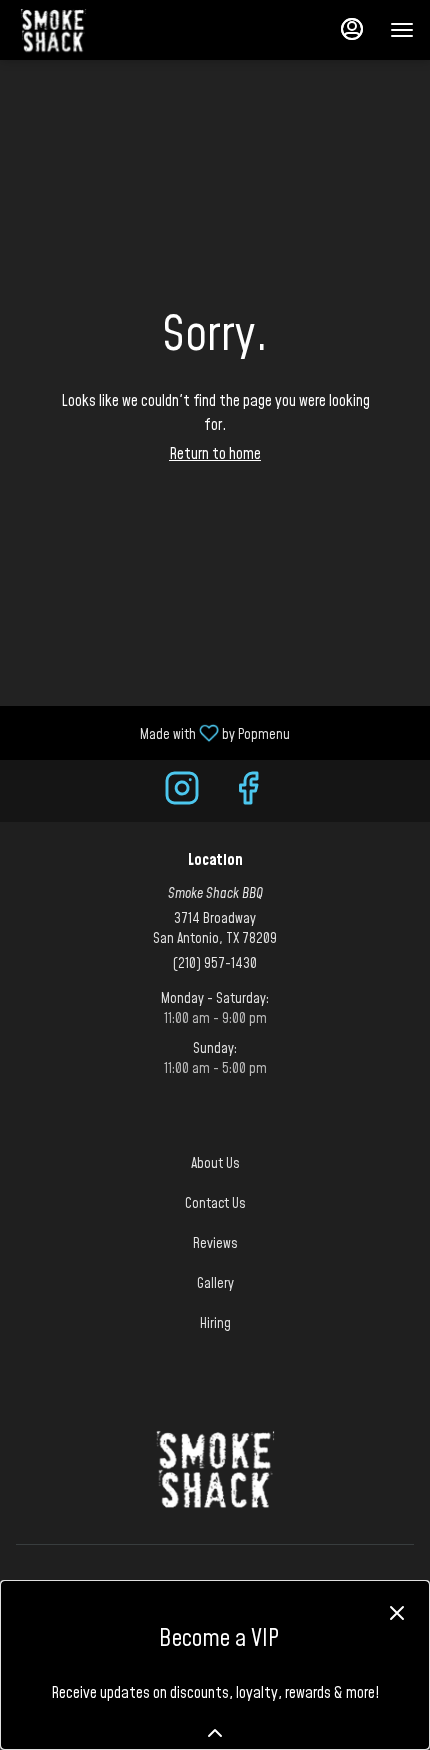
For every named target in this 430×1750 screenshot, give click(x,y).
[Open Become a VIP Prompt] (215, 1733)
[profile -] (352, 29)
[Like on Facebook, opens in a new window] (248, 795)
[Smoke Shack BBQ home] (106, 30)
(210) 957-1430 (215, 964)
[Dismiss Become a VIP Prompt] (397, 1613)
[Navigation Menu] (402, 30)
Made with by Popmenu (152, 732)
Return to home (215, 454)
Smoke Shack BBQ (215, 1469)
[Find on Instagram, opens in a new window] (182, 795)
